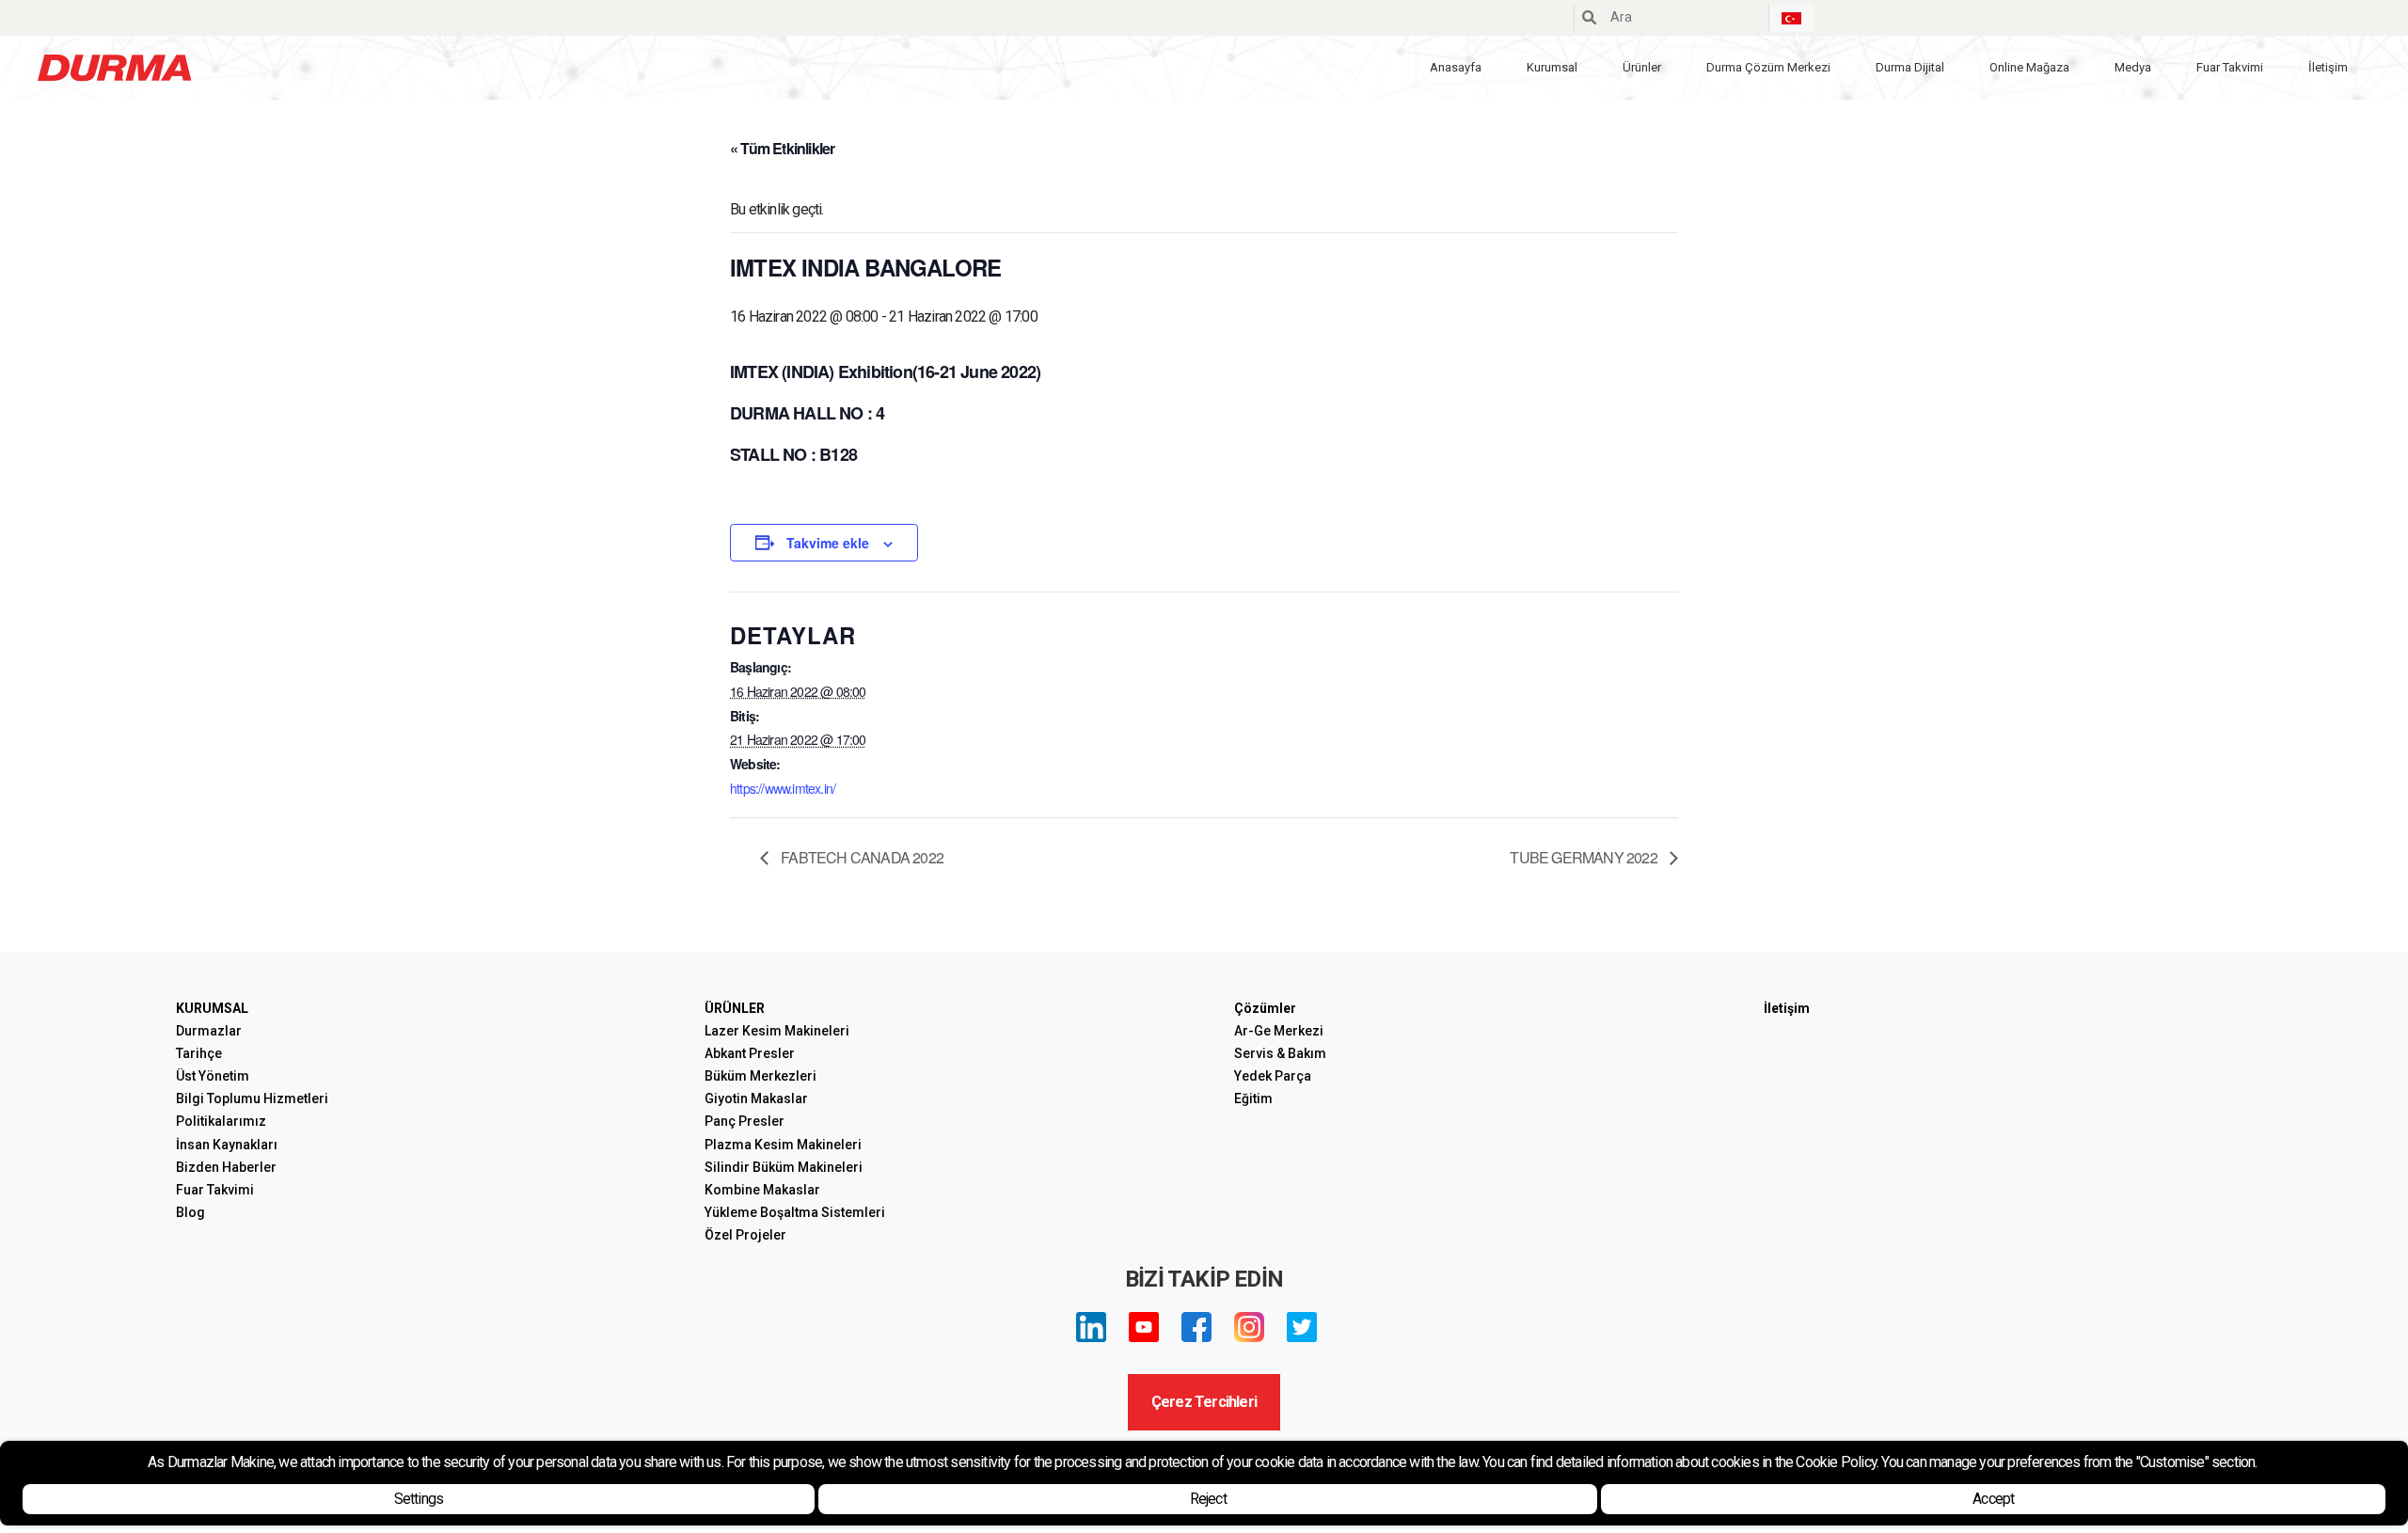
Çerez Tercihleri (1204, 1402)
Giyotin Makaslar (756, 1098)
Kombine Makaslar (762, 1190)
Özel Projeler (745, 1235)
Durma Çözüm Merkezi (1768, 67)
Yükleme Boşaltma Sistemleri (795, 1212)
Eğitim (1253, 1098)
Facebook (1196, 1327)
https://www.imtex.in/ (783, 788)
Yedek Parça (1273, 1076)
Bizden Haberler (226, 1167)
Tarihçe (199, 1053)
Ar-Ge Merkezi (1279, 1031)
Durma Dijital (1910, 67)
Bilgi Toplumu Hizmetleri (252, 1098)
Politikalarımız (221, 1121)
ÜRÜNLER (735, 1008)
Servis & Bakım (1280, 1053)
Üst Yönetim (213, 1076)
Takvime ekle (828, 543)
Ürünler (1642, 67)
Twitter (1302, 1327)
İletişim (2328, 67)
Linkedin (1091, 1327)
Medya (2133, 67)
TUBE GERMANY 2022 (1585, 857)
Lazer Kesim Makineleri (777, 1031)
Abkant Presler (750, 1053)
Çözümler (1265, 1008)
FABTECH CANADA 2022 (861, 857)
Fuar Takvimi (2230, 67)
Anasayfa (1456, 67)
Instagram (1249, 1327)
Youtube (1144, 1327)
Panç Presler (745, 1121)
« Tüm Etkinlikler (782, 148)
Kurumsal (1552, 67)
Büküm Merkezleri (760, 1076)
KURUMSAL (212, 1008)
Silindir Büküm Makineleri (784, 1167)
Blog (190, 1212)
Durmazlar (209, 1031)
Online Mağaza (2029, 67)
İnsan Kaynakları (227, 1145)
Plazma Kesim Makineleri (783, 1145)
